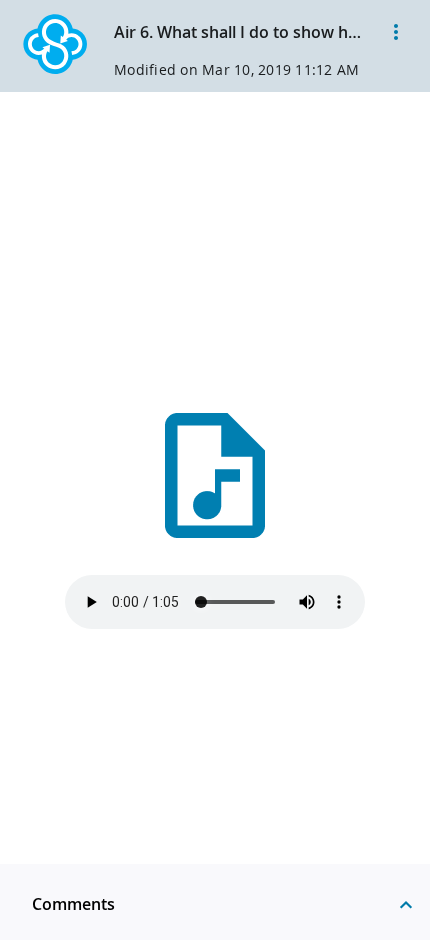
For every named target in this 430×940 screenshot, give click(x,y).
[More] (396, 32)
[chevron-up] (406, 904)
